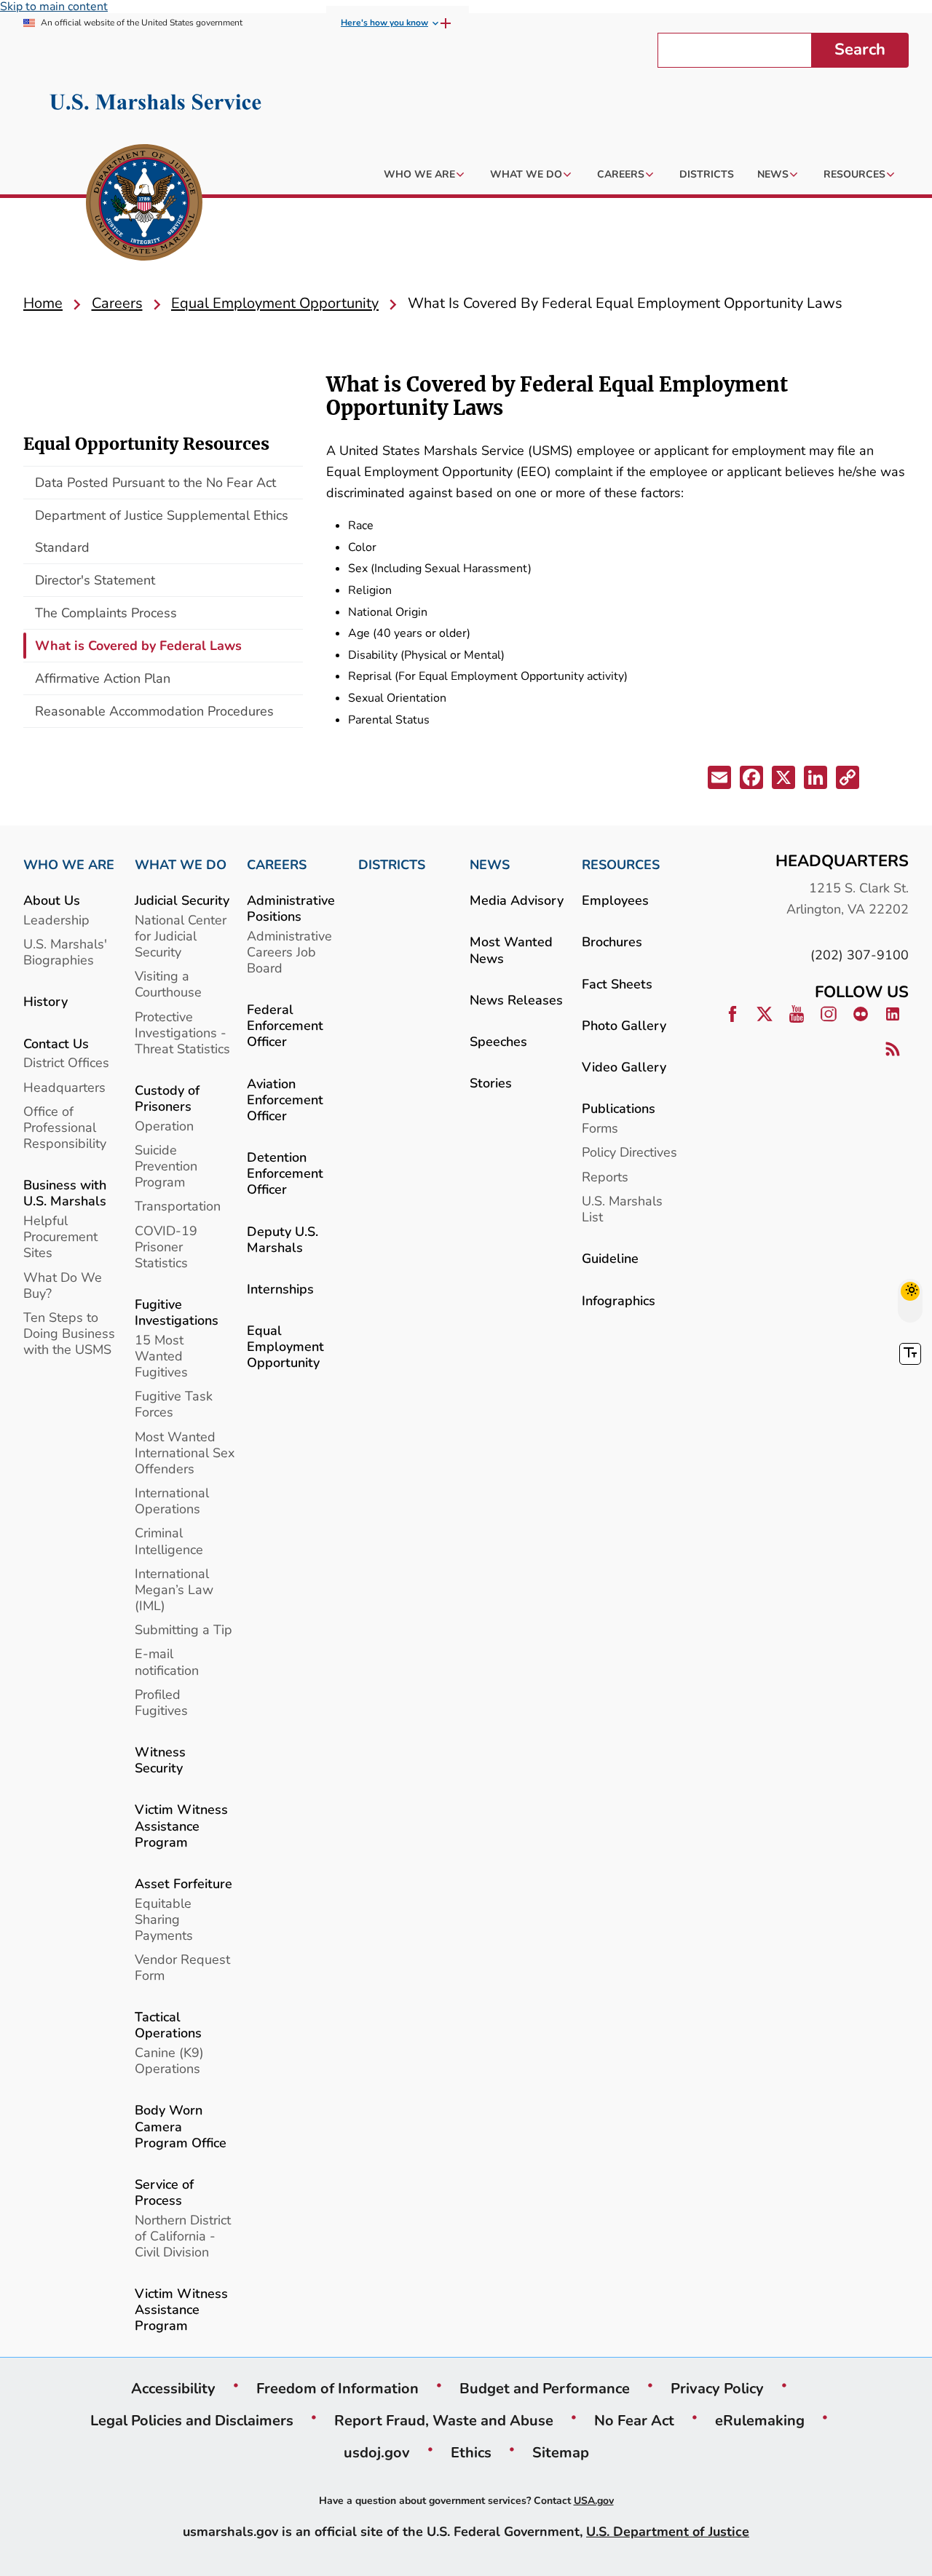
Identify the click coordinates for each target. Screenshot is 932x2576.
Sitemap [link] (561, 2452)
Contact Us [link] (56, 1043)
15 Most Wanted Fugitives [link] (161, 1356)
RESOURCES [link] (621, 865)
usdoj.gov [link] (377, 2452)
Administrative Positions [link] (291, 908)
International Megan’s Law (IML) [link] (174, 1589)
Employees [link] (615, 900)
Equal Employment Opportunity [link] (285, 1346)
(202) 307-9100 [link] (860, 955)
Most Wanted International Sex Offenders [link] (185, 1453)
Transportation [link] (178, 1206)
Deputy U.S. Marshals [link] (283, 1239)
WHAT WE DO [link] (181, 865)
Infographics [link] (619, 1300)
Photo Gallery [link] (624, 1025)
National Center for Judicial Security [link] (181, 936)
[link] (144, 205)
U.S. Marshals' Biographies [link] (65, 952)
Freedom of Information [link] (337, 2388)
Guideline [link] (610, 1258)
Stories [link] (491, 1083)
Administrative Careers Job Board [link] (289, 952)
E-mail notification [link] (167, 1661)
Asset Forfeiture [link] (183, 1883)
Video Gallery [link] (624, 1067)
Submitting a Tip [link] (183, 1629)
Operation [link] (164, 1126)
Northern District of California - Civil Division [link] (183, 2236)
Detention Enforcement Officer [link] (285, 1173)
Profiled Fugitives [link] (161, 1702)
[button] (721, 780)
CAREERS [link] (277, 865)
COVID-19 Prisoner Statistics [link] (166, 1247)
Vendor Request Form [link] (182, 1967)
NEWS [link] (490, 865)
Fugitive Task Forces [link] (174, 1404)
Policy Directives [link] (629, 1152)
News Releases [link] (516, 1000)
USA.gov (594, 2501)
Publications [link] (619, 1108)
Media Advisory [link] (517, 900)
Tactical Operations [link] (168, 2025)
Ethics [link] (471, 2452)
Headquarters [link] (64, 1087)
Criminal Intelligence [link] (169, 1541)
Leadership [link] (56, 920)
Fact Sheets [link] (617, 984)
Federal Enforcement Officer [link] (285, 1025)
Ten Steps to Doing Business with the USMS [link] (69, 1333)
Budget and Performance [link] (545, 2388)
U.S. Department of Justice (668, 2531)
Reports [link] (605, 1177)
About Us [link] (52, 900)
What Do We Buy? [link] (63, 1285)
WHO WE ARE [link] (69, 865)
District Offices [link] (66, 1062)
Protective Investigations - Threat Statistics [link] (182, 1033)
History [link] (46, 1001)
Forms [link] (600, 1128)
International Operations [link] (172, 1501)
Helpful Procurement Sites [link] (60, 1236)
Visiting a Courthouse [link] (168, 984)
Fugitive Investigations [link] (177, 1312)
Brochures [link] (612, 942)
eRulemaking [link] (760, 2420)
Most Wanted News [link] (511, 950)
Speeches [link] (498, 1041)
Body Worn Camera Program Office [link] (181, 2126)
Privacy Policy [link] (717, 2388)
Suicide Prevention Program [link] (166, 1166)
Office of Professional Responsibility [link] (65, 1127)
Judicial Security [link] (182, 900)
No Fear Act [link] (634, 2420)
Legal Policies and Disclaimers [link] (192, 2420)
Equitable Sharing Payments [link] (164, 1919)
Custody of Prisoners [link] (167, 1098)
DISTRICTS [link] (392, 865)
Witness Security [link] (160, 1760)
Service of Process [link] (164, 2192)
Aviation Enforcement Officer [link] (285, 1099)
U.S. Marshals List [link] (622, 1209)
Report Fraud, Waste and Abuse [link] (444, 2420)
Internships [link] (280, 1289)
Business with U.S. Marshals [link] (65, 1193)
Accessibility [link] (173, 2388)
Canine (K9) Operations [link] (169, 2060)
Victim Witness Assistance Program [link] (181, 1825)
